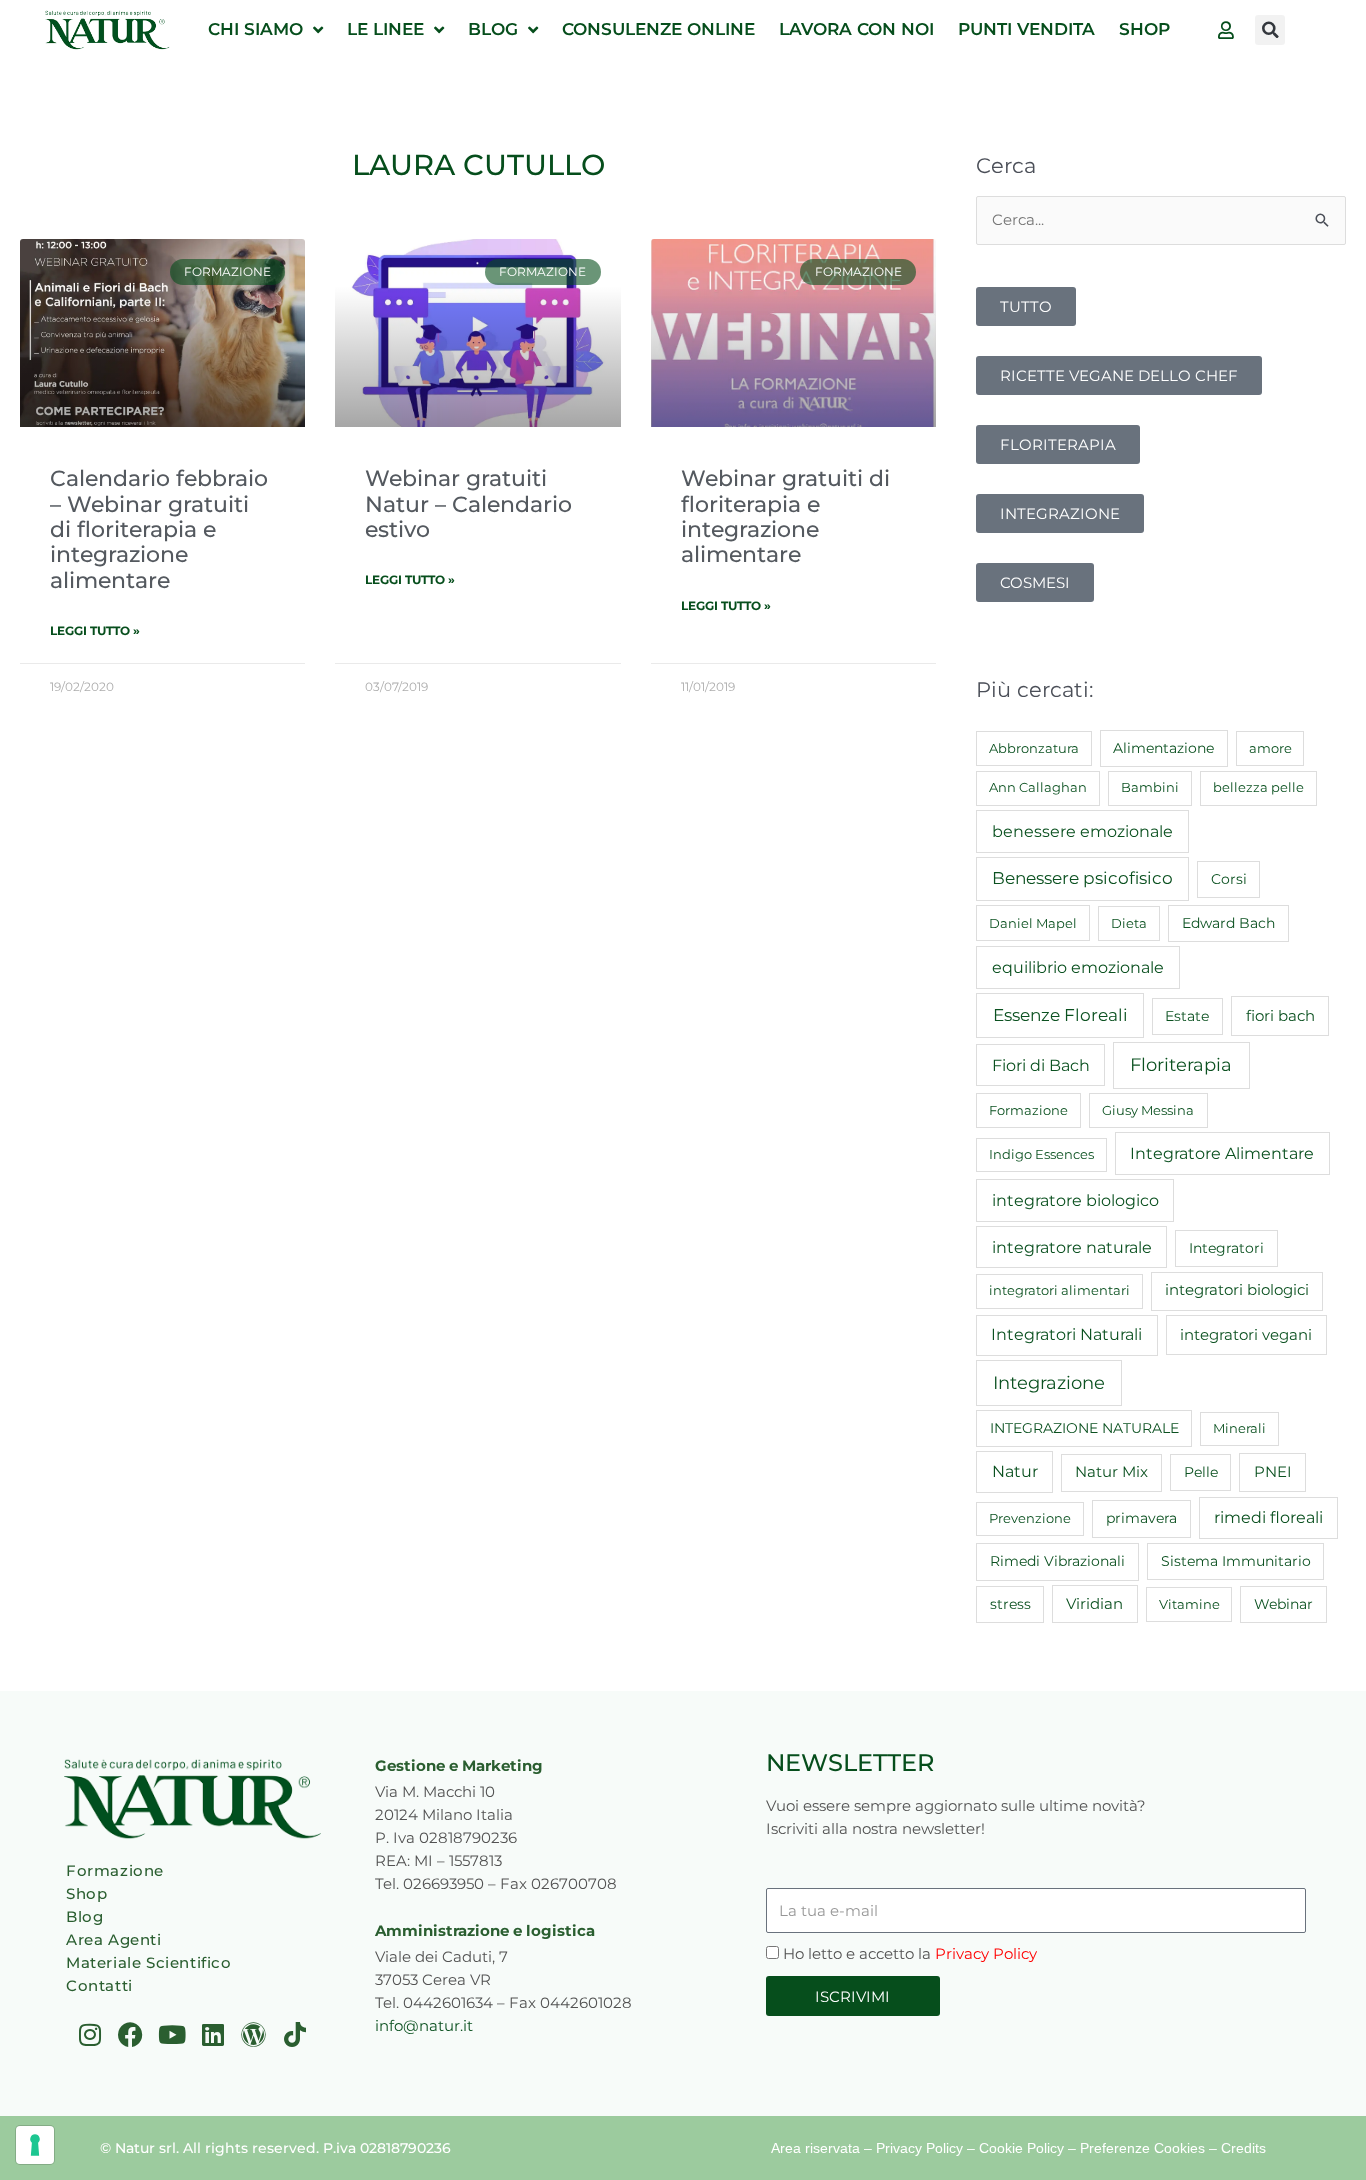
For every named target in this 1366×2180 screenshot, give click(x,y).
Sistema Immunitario (1236, 1561)
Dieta (1129, 923)
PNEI (1273, 1472)
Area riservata (815, 2148)
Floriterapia (1181, 1065)
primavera (1141, 1518)
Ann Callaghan (1038, 787)
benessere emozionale (1082, 831)
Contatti (99, 1985)
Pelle (1201, 1472)
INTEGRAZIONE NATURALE (1084, 1428)
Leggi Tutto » (95, 630)
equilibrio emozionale (1078, 967)
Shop (86, 1893)
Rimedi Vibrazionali (1057, 1561)
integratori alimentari (1059, 1290)
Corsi (1229, 879)
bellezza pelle (1258, 787)
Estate (1187, 1016)
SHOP (1144, 29)
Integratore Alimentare (1222, 1153)
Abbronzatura (1034, 748)
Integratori (1226, 1248)
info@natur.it (424, 2025)
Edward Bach (1228, 923)
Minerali (1239, 1428)
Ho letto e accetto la (910, 1953)
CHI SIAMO (255, 29)
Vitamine (1189, 1604)
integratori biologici (1237, 1290)
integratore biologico (1075, 1200)
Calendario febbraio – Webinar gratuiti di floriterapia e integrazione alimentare (159, 529)
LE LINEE (385, 29)
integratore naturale (1072, 1247)
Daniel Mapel (1033, 923)
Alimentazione (1163, 748)
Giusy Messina (1148, 1110)
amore (1270, 748)
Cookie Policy (1021, 2148)
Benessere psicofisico (1082, 878)
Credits (1243, 2148)
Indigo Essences (1041, 1154)
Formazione (1028, 1110)
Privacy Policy (986, 1953)
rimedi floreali (1268, 1517)
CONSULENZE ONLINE (658, 29)
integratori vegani (1246, 1334)
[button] (1270, 30)
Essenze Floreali (1060, 1015)
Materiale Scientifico (149, 1962)
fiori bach (1280, 1015)
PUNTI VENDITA (1026, 29)
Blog (84, 1916)
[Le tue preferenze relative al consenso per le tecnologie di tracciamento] (35, 2145)
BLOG (493, 29)
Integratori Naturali (1066, 1334)
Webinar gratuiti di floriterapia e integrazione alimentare (785, 516)
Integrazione (1049, 1382)
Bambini (1150, 787)
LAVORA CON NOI (856, 29)
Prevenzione (1030, 1518)
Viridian (1094, 1604)
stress (1010, 1604)
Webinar (1283, 1604)
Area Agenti (114, 1939)
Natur (1015, 1471)
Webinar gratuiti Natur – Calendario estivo (468, 503)
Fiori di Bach (1041, 1065)
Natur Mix (1111, 1472)
